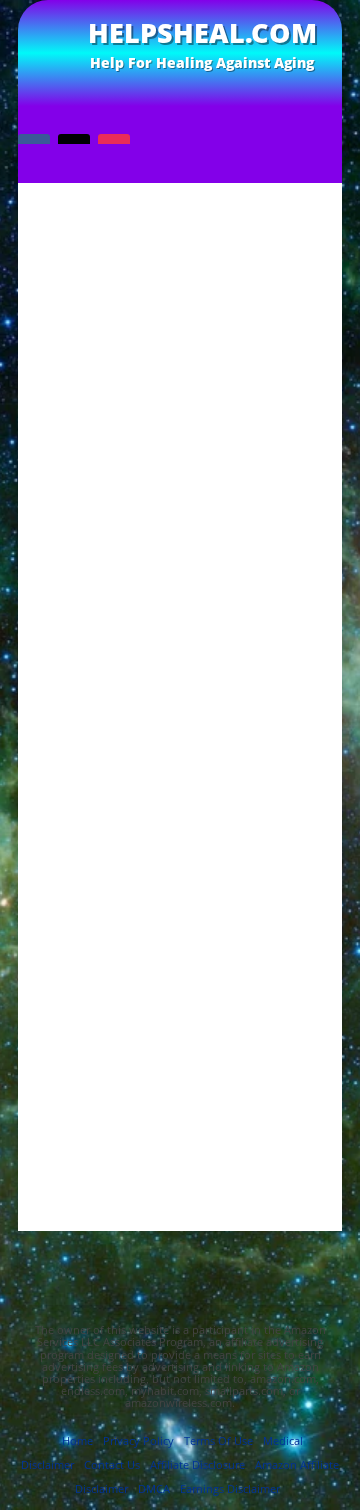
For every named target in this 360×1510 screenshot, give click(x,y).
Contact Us (112, 1464)
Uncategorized (180, 970)
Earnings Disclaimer (230, 1488)
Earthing (180, 797)
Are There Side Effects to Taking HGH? (180, 589)
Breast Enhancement (180, 758)
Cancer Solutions (180, 778)
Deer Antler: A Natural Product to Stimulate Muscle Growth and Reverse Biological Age (180, 478)
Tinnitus (180, 931)
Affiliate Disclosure (197, 1464)
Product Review (180, 912)
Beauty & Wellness (180, 739)
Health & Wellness (180, 835)
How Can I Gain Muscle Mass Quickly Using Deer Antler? (180, 564)
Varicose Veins (180, 989)
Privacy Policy (138, 1440)
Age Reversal (180, 662)
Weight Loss (180, 1008)
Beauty (180, 701)
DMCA (154, 1488)
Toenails (180, 951)
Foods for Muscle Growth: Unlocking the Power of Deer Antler (180, 518)
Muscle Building (180, 874)
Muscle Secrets (180, 893)
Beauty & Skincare (180, 720)
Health (180, 816)
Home (77, 1440)
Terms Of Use (218, 1440)
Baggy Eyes (180, 682)
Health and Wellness (180, 854)
